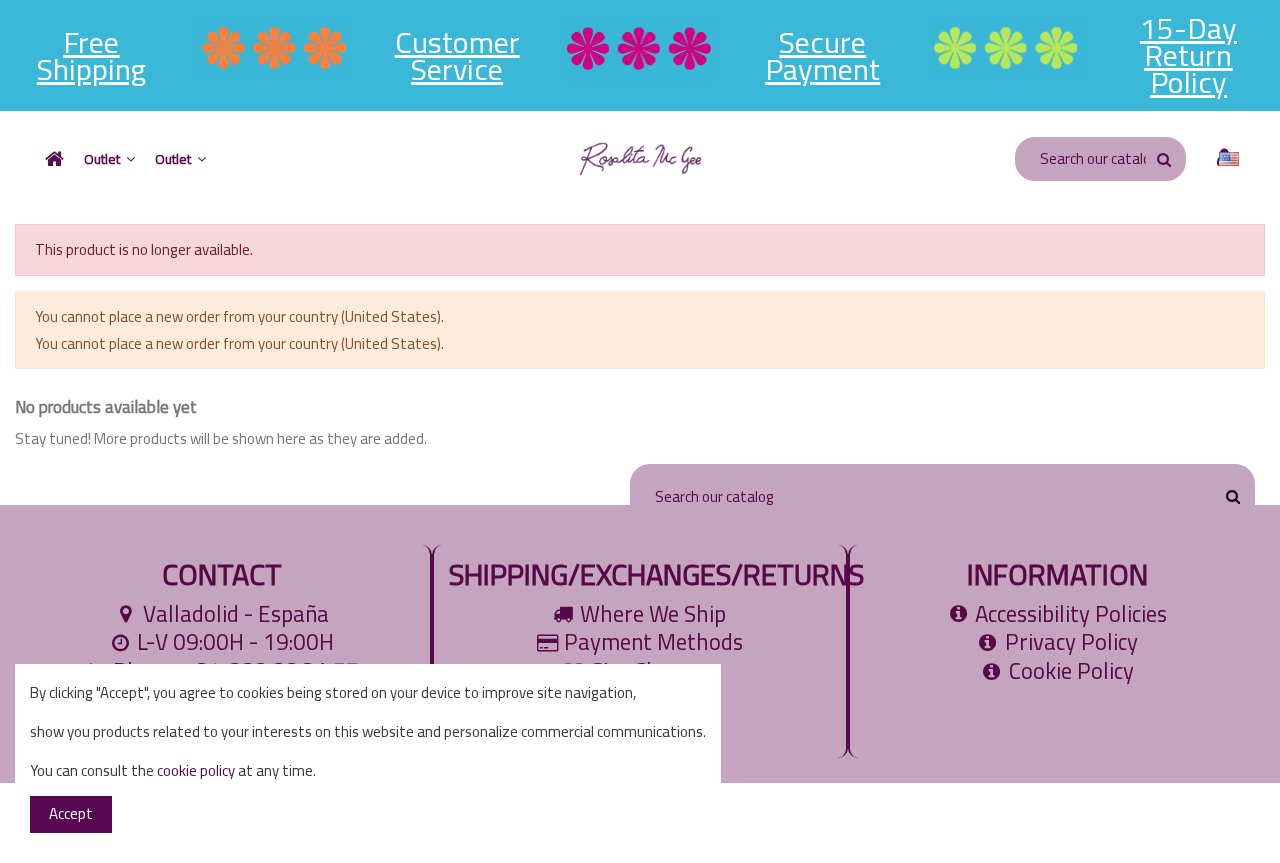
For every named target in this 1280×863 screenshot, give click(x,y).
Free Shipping (91, 55)
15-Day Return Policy (1188, 55)
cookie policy (196, 770)
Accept (71, 813)
